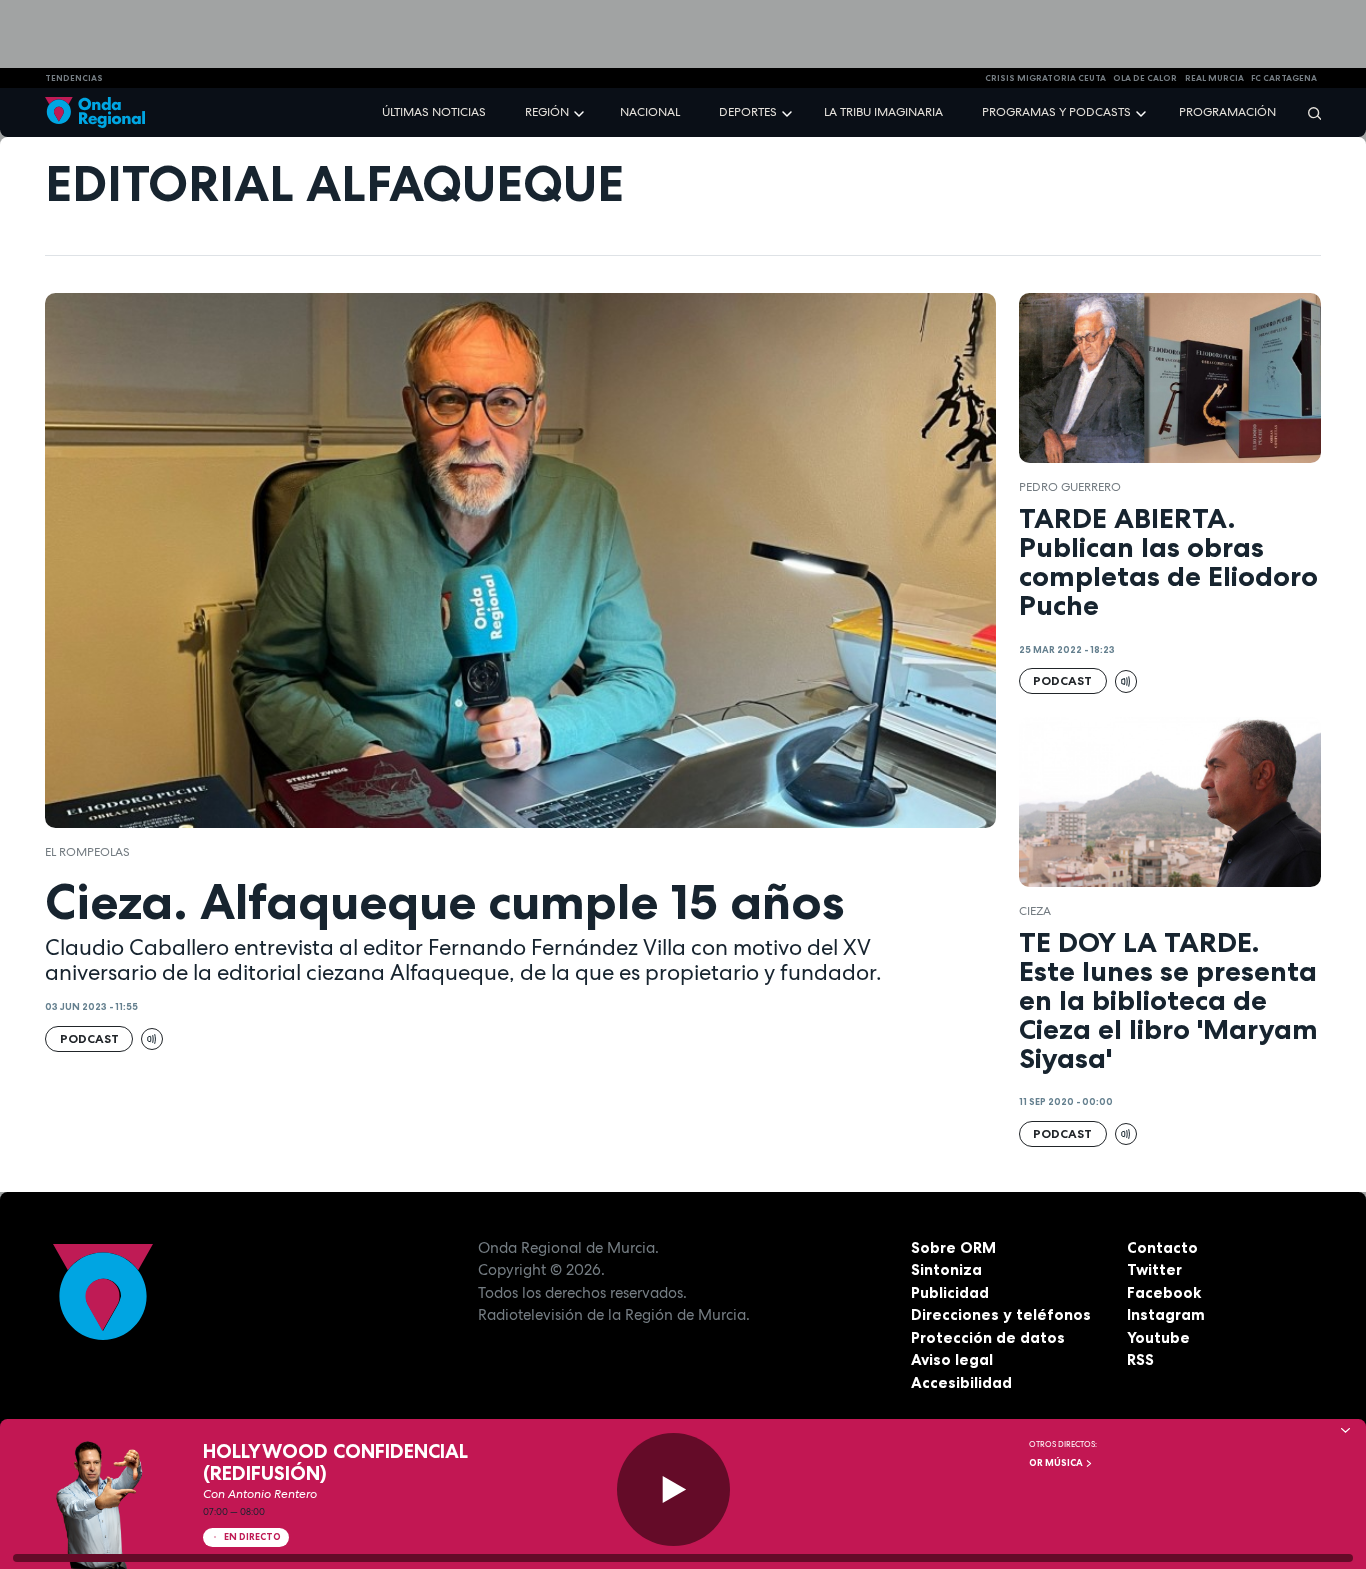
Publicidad (950, 1292)
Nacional (650, 112)
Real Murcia (1214, 78)
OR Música (1057, 1463)
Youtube (1158, 1337)
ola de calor (1145, 78)
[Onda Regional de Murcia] (95, 112)
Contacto (1162, 1247)
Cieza (1035, 911)
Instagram (1166, 1314)
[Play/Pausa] (673, 1489)
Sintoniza (946, 1269)
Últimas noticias (434, 112)
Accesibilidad (961, 1382)
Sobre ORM (953, 1247)
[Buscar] (1308, 112)
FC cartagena (1284, 78)
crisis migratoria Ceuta (1045, 78)
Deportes (748, 112)
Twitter (1154, 1269)
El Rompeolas (87, 852)
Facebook (1164, 1292)
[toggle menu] (581, 111)
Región (547, 112)
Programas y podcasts (1056, 112)
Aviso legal (952, 1359)
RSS (1140, 1359)
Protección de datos (988, 1337)
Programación (1227, 112)
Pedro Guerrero (1070, 487)
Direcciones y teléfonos (1001, 1314)
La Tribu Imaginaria (883, 112)
